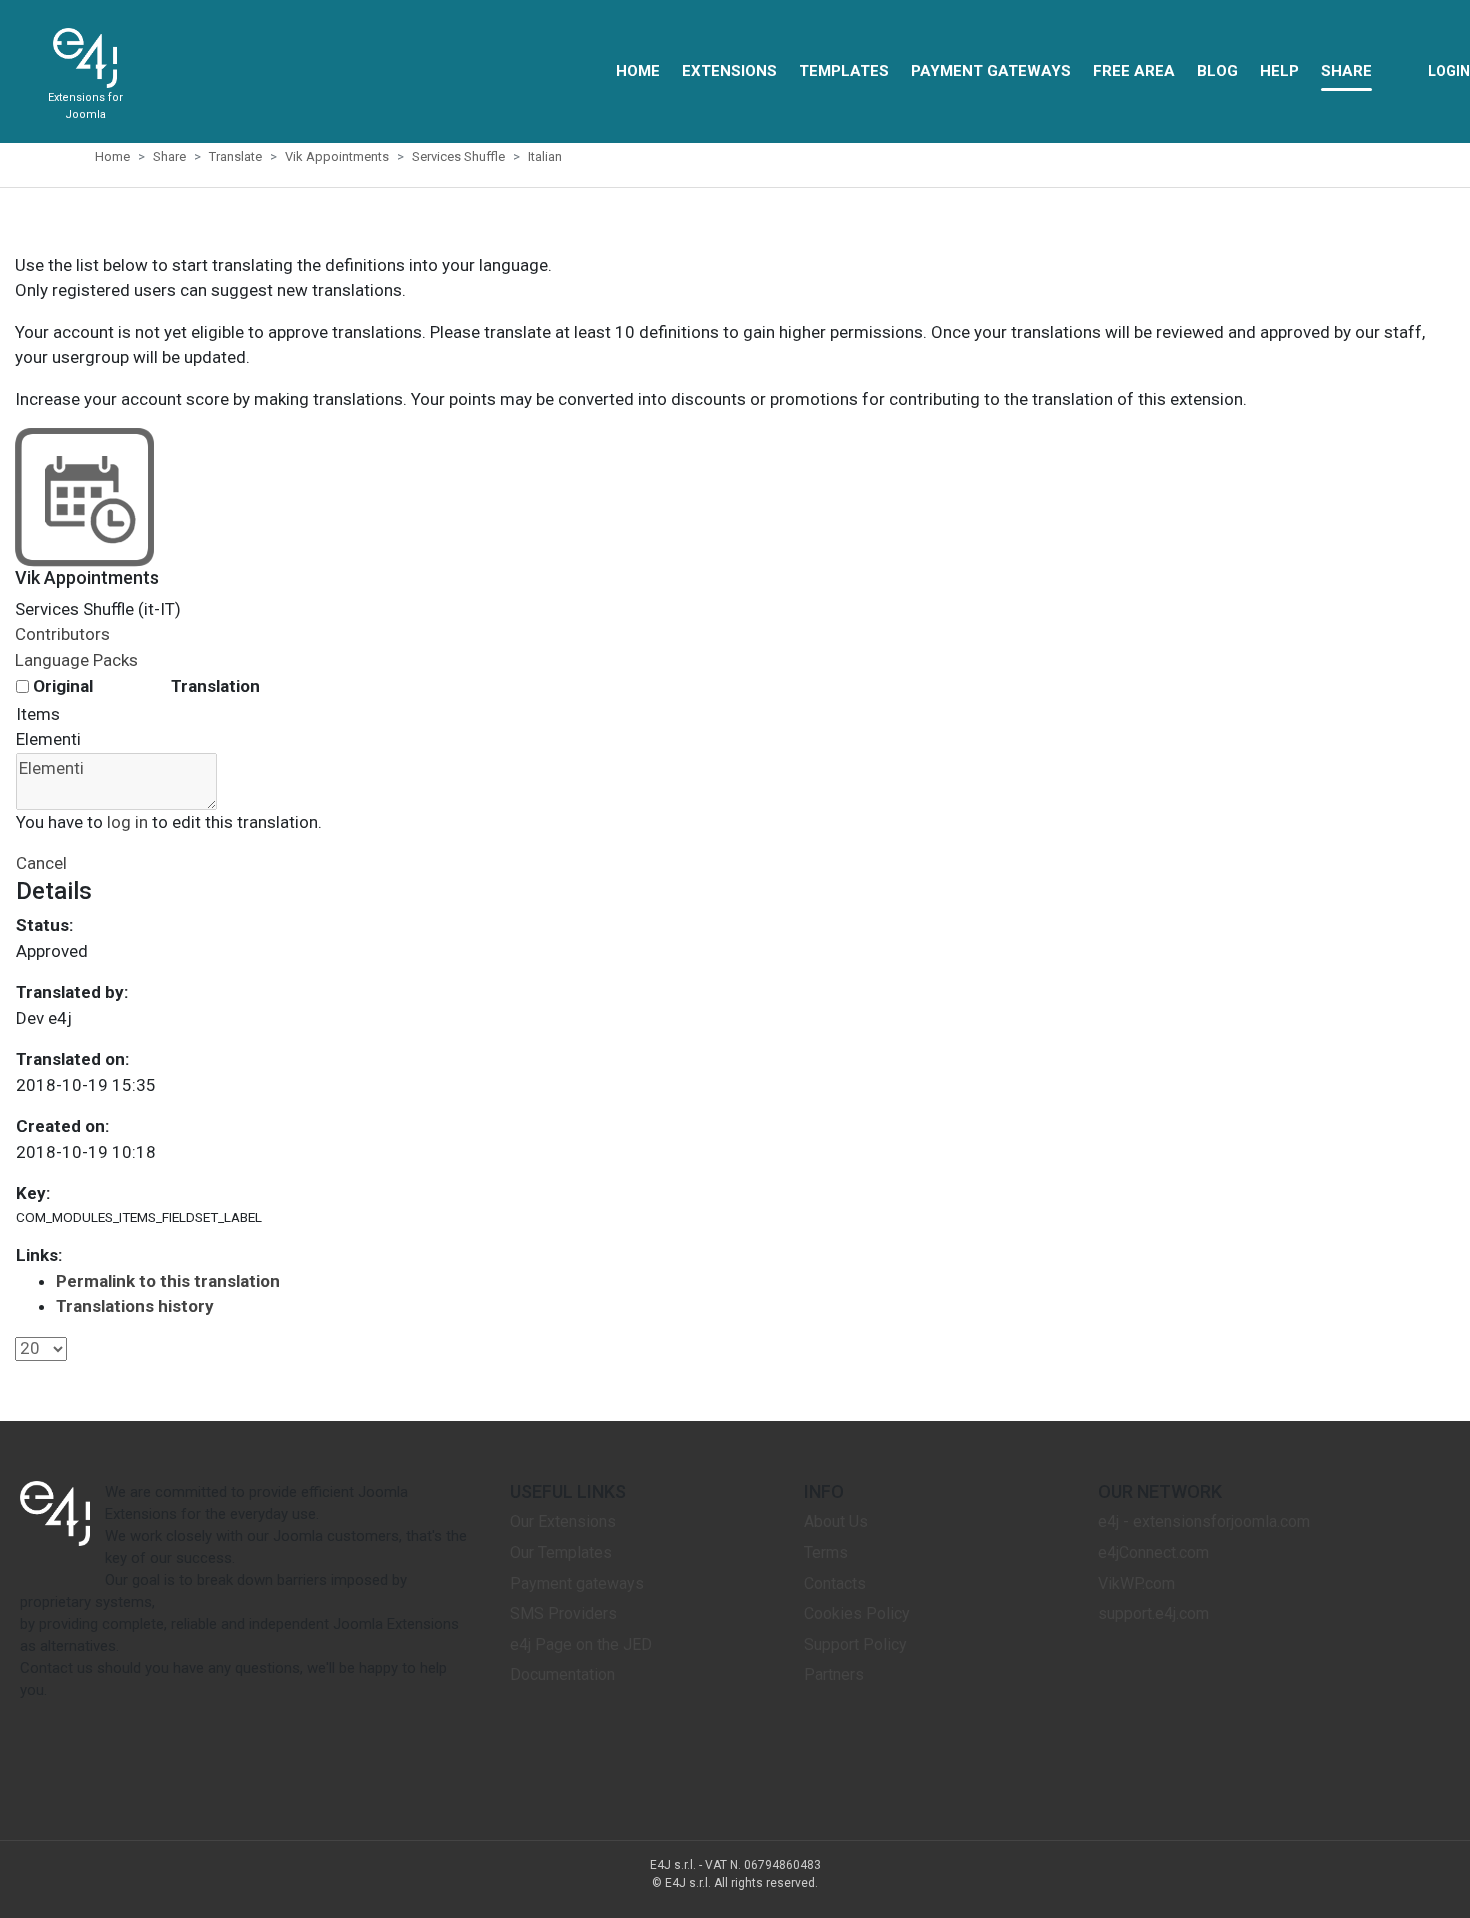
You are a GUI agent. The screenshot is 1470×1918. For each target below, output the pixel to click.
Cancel (41, 863)
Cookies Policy (857, 1613)
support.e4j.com (1153, 1613)
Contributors (62, 634)
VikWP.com (1136, 1583)
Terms (826, 1552)
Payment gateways (577, 1583)
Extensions (729, 71)
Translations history (135, 1306)
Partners (834, 1674)
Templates (844, 71)
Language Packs (76, 660)
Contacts (835, 1583)
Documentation (562, 1674)
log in (127, 822)
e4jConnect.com (1153, 1552)
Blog (1217, 71)
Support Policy (855, 1644)
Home (638, 71)
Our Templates (561, 1552)
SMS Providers (563, 1613)
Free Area (1134, 71)
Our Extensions (563, 1521)
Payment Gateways (991, 71)
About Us (836, 1521)
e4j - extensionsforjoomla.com (1204, 1521)
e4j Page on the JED (581, 1644)
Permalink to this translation (168, 1281)
